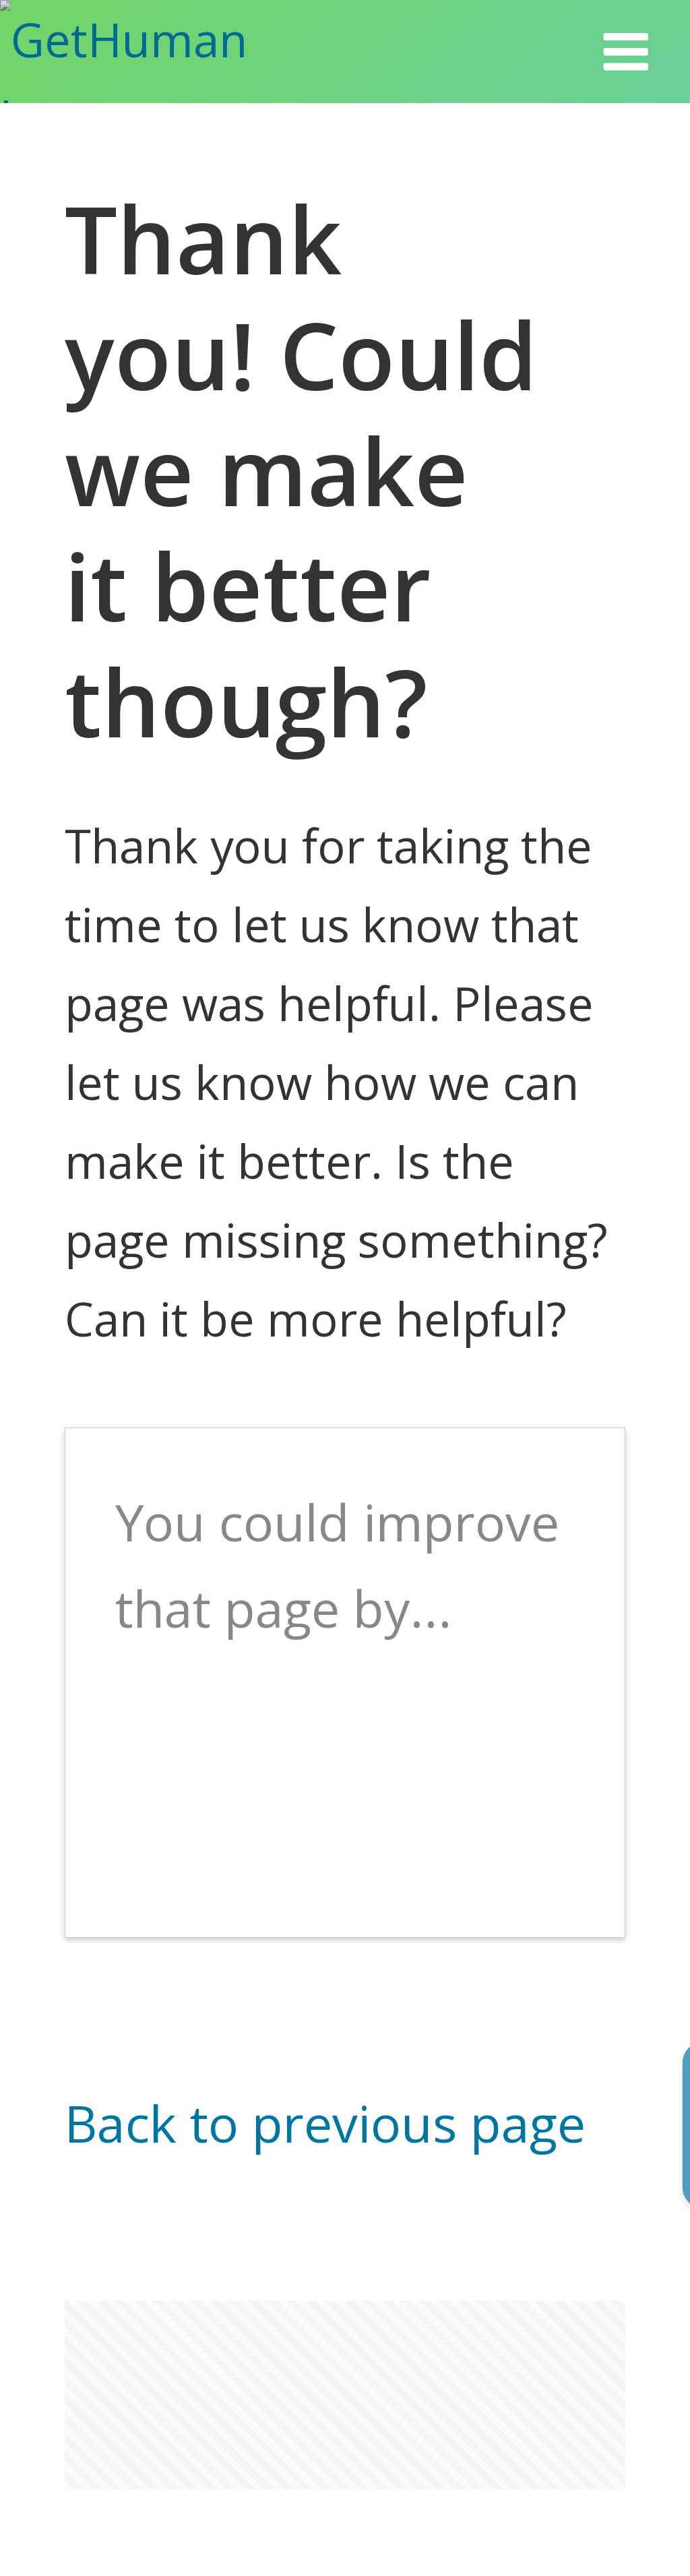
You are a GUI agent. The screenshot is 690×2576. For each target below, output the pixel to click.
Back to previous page (325, 2123)
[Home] (164, 52)
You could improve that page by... (337, 1565)
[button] (626, 52)
